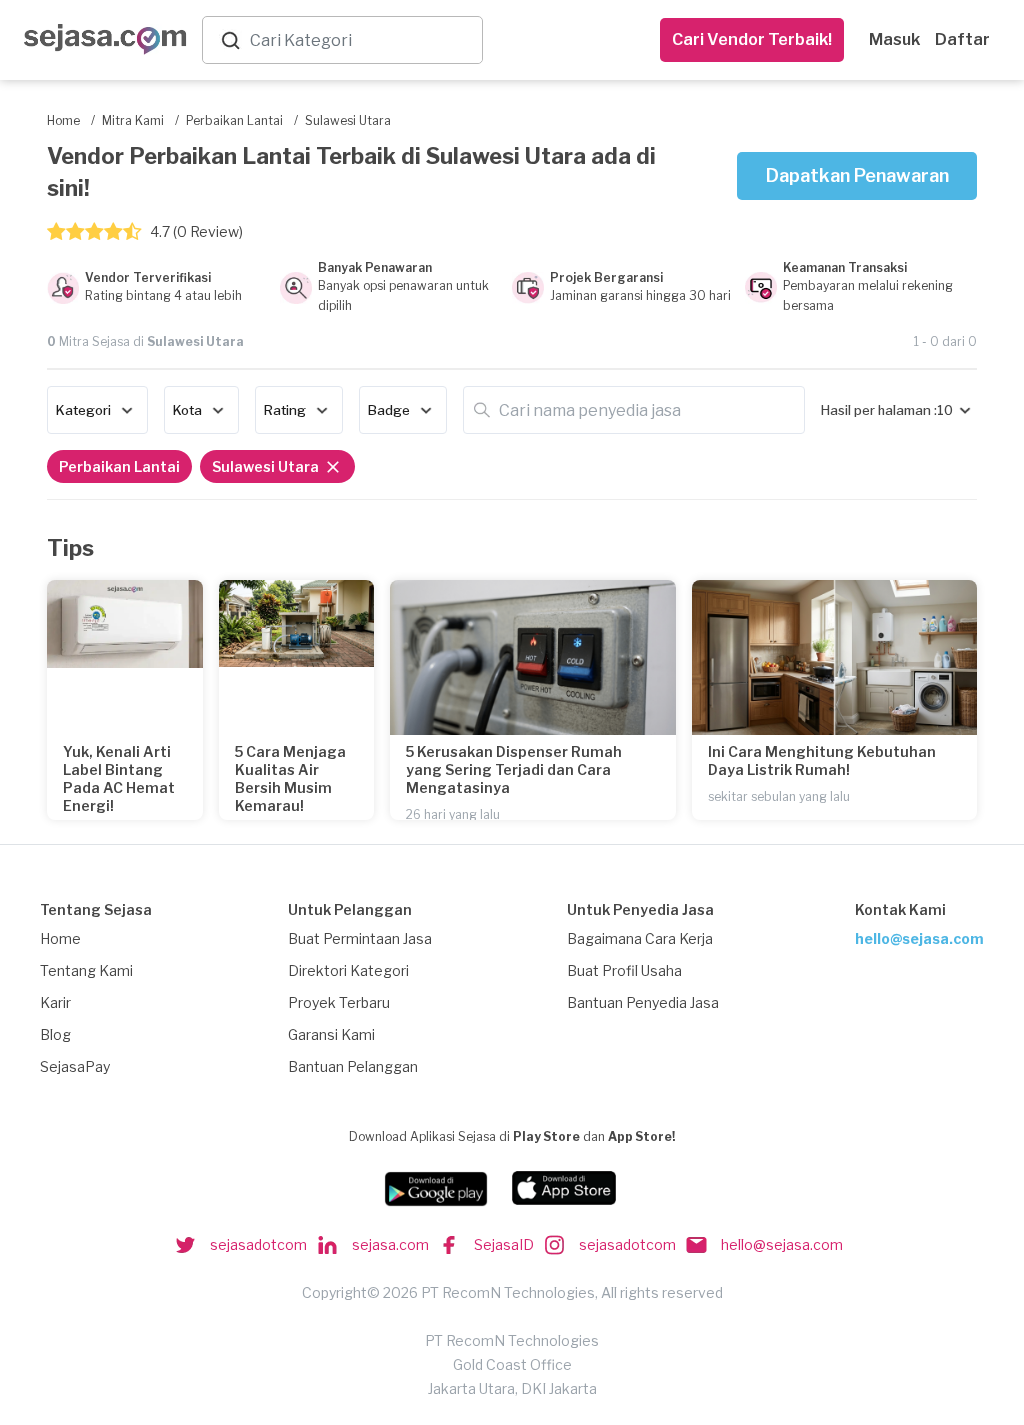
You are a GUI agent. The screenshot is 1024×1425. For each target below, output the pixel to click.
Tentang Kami (86, 970)
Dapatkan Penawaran (857, 175)
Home (60, 938)
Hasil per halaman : (879, 410)
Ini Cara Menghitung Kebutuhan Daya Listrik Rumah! (822, 760)
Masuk (894, 39)
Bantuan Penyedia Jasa (643, 1002)
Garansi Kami (331, 1034)
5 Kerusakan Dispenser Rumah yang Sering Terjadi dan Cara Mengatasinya (514, 769)
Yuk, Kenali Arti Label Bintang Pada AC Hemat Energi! (119, 778)
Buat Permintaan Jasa (360, 938)
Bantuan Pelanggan (353, 1066)
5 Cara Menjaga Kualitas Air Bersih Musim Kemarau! (290, 778)
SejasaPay (75, 1066)
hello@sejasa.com (919, 938)
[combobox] (362, 40)
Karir (55, 1002)
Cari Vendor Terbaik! (752, 39)
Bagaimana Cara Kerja (640, 938)
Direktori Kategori (348, 970)
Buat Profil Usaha (624, 970)
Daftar (962, 39)
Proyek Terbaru (339, 1002)
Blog (55, 1034)
